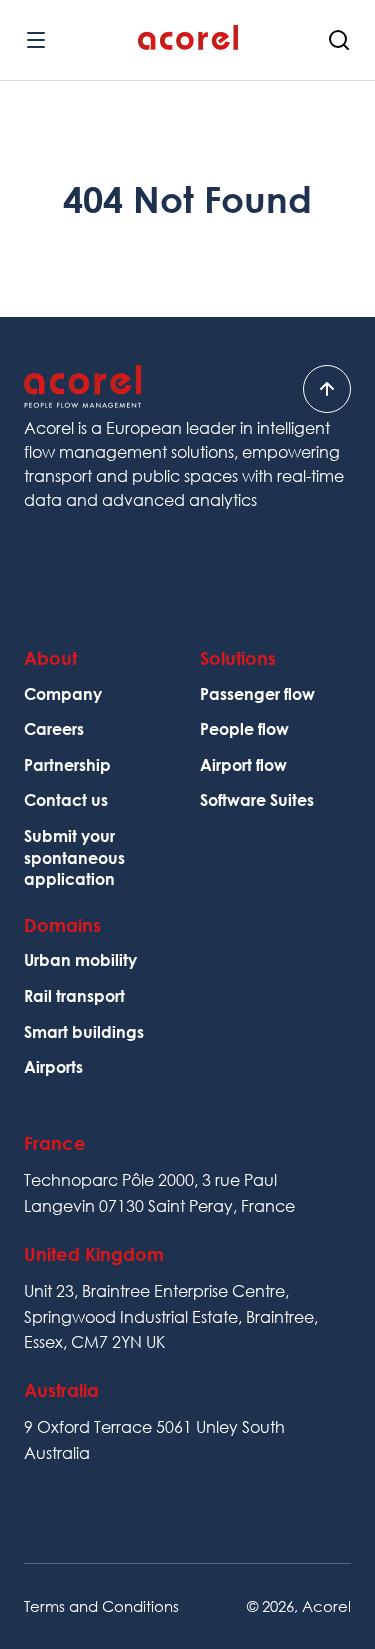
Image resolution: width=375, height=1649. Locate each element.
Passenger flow (257, 694)
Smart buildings (84, 1032)
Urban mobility (80, 960)
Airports (53, 1067)
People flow (244, 729)
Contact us (66, 800)
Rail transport (74, 996)
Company (63, 694)
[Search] (339, 40)
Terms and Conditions (101, 1606)
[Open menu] (36, 40)
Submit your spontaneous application (74, 857)
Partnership (67, 765)
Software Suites (257, 800)
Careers (54, 729)
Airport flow (243, 765)
